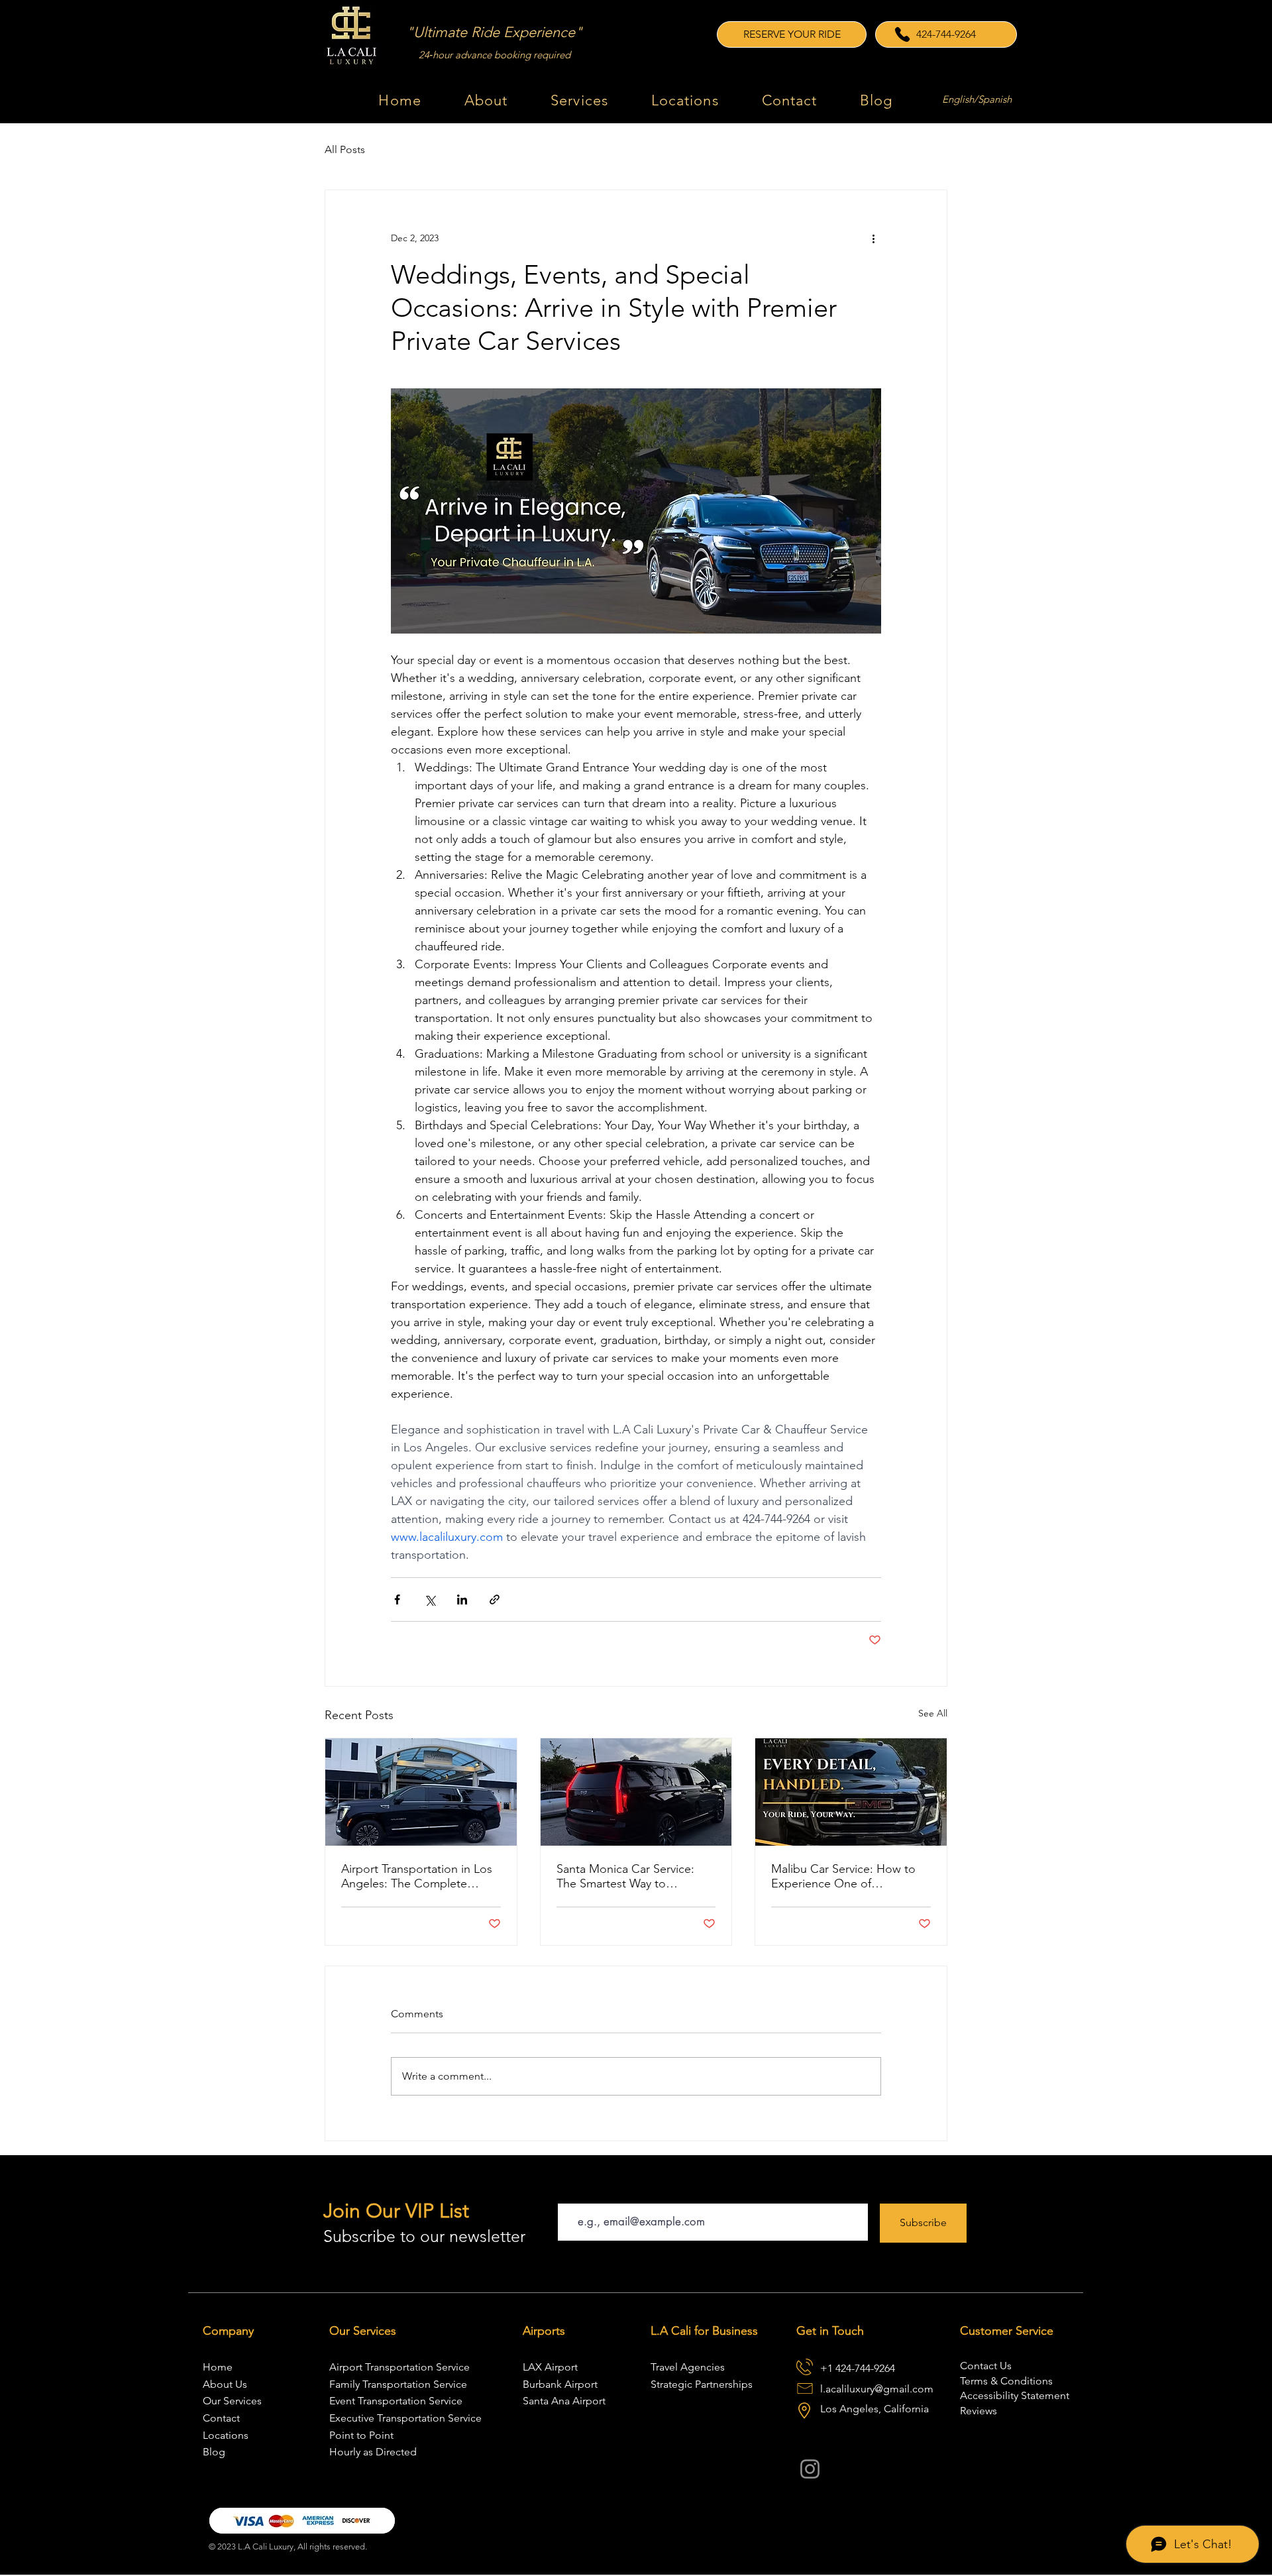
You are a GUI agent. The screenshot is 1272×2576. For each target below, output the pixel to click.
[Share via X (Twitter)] (430, 1599)
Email (570, 2191)
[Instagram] (810, 2469)
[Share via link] (495, 1599)
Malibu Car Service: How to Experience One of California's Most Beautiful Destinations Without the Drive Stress (843, 1876)
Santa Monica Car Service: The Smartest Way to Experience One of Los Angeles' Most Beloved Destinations (625, 1876)
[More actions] (873, 238)
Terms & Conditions (1006, 2381)
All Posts (345, 149)
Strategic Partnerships (702, 2384)
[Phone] (902, 34)
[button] (580, 100)
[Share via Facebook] (397, 1599)
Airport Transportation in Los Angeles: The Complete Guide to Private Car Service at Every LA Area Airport (417, 1876)
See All (933, 1713)
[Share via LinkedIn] (462, 1599)
